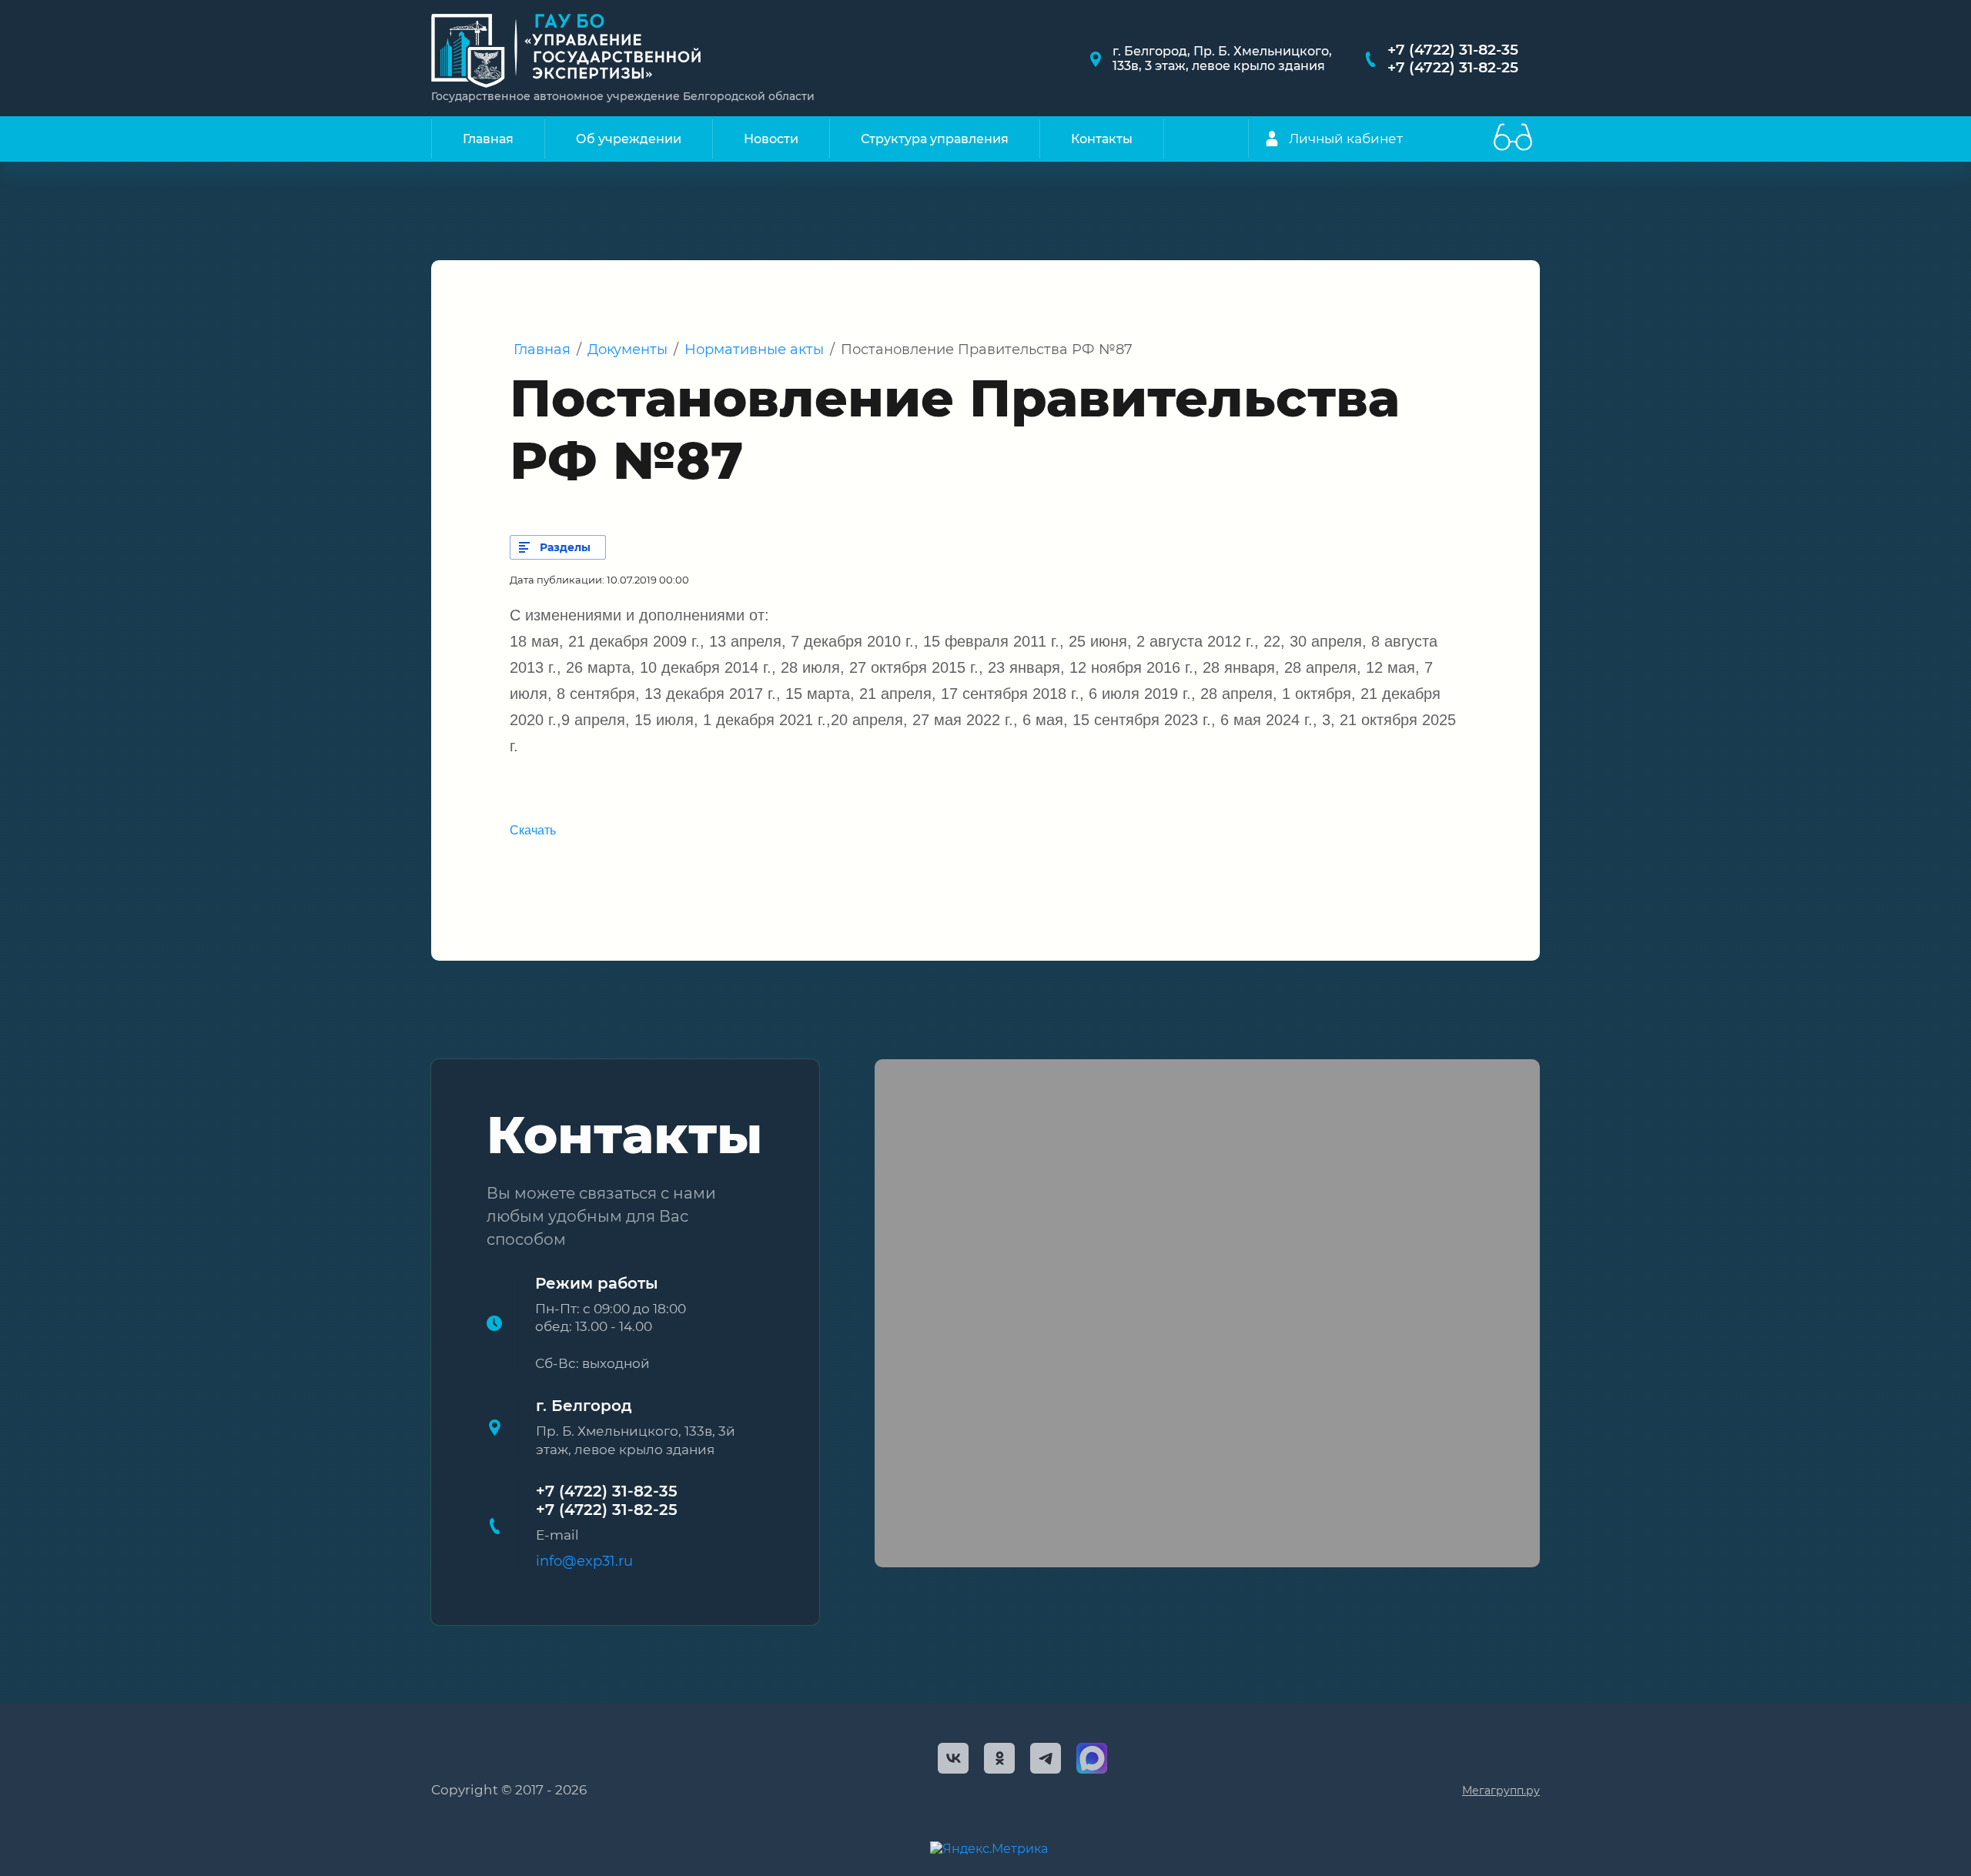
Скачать (533, 830)
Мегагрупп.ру (1501, 1791)
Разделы (565, 547)
